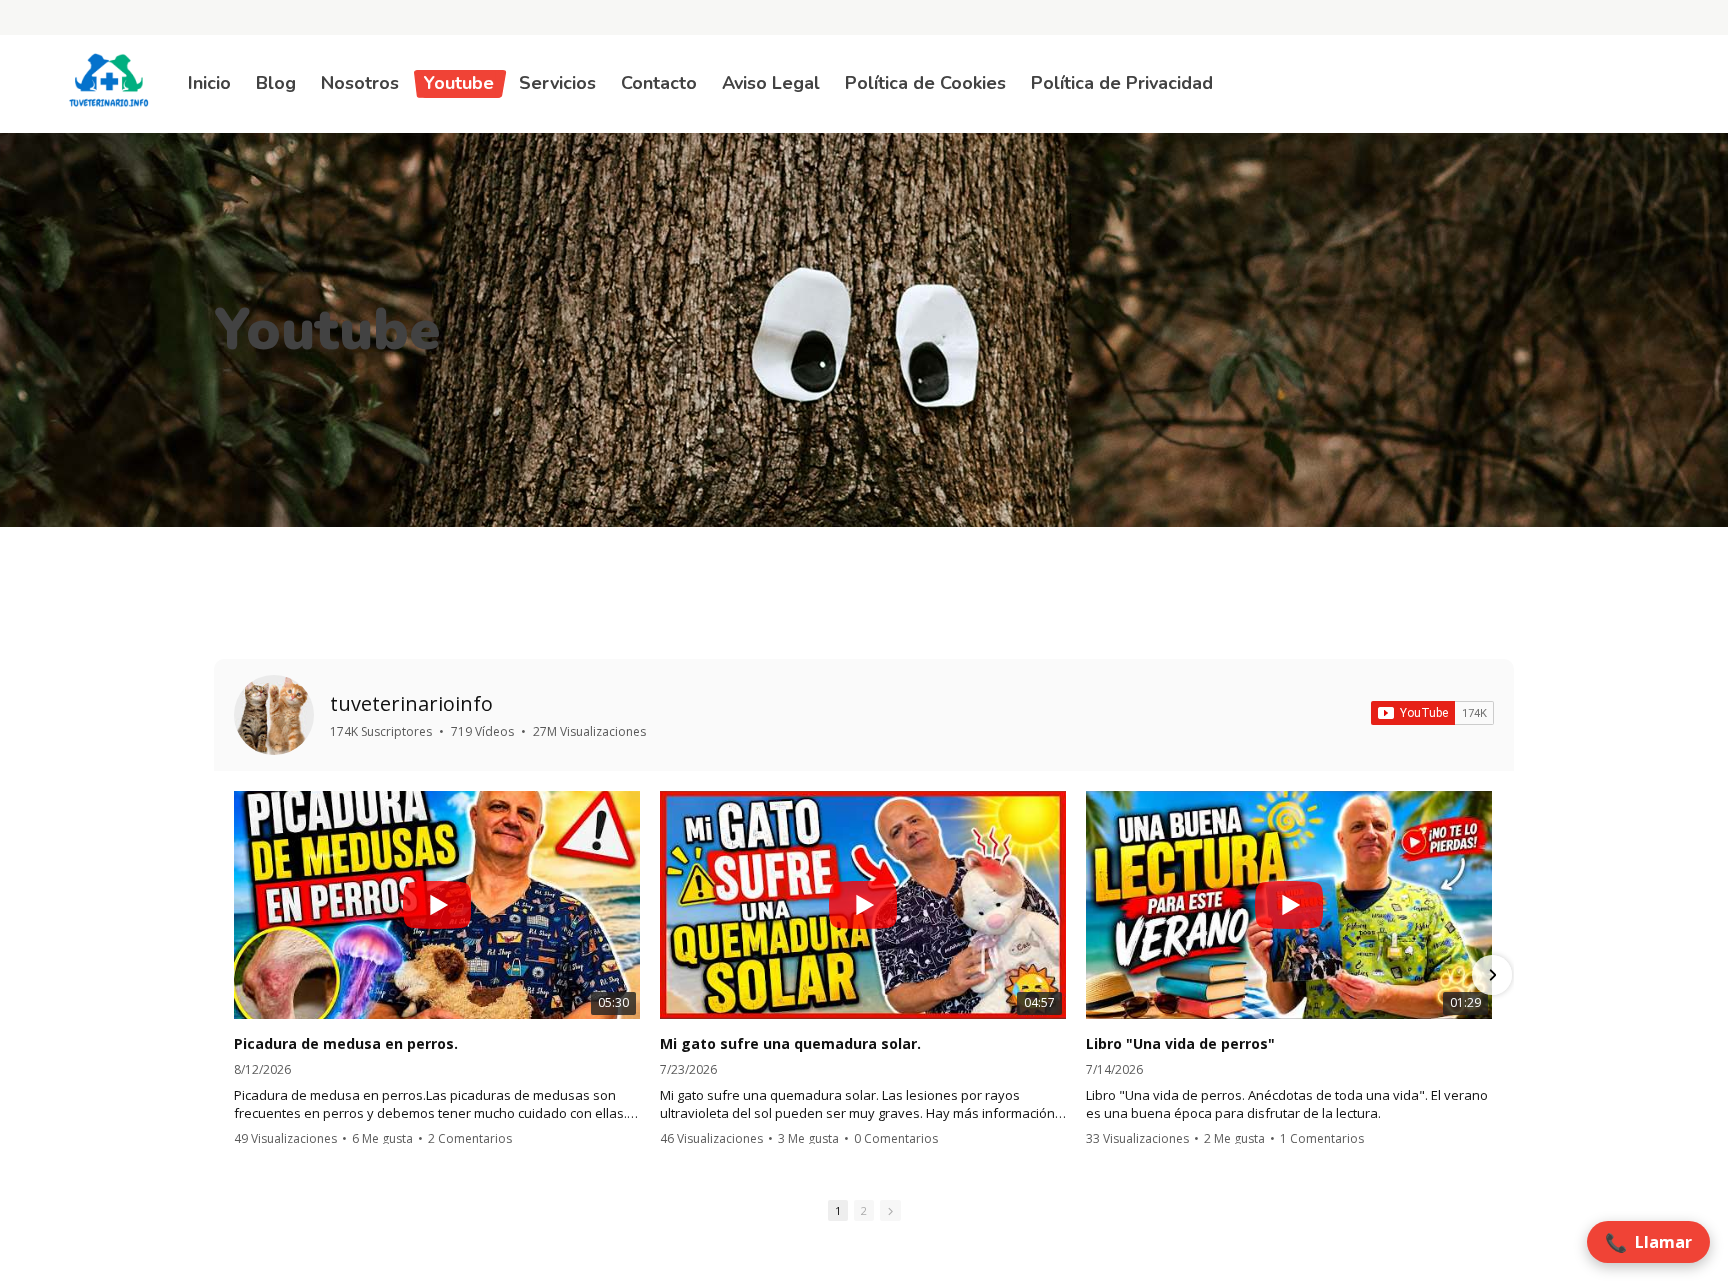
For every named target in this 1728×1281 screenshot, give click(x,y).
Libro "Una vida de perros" (1180, 1044)
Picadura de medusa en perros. (346, 1044)
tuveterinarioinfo (411, 703)
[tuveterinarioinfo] (274, 715)
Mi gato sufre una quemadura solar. (790, 1044)
